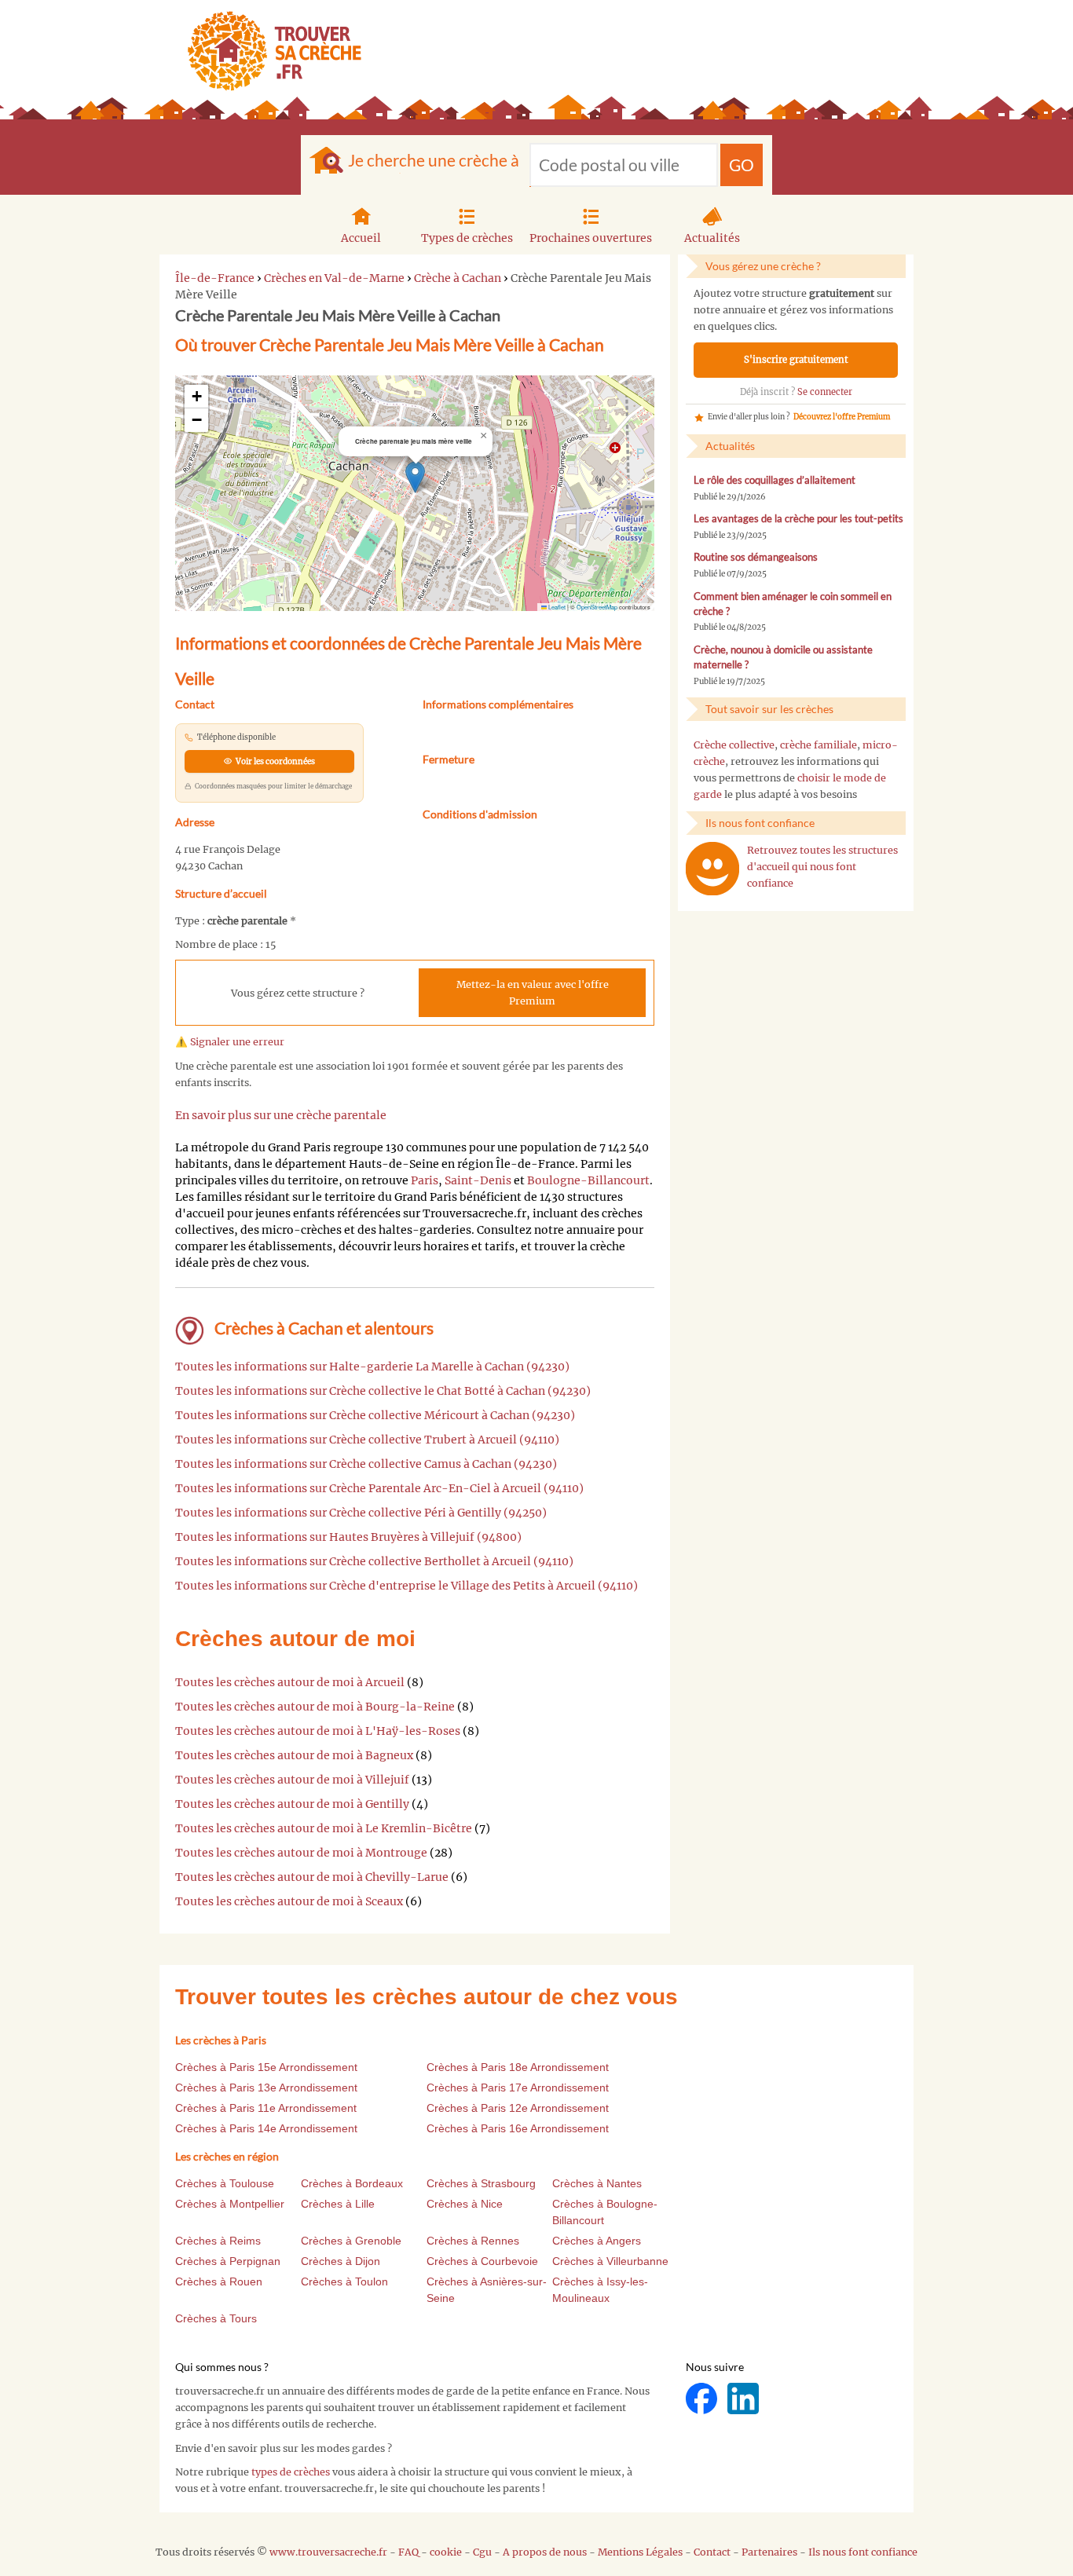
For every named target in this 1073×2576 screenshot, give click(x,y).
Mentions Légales (640, 2552)
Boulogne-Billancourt (588, 1180)
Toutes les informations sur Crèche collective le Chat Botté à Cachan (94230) (383, 1391)
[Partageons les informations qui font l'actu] (703, 2398)
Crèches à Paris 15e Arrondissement (266, 2067)
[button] (415, 477)
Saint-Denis (478, 1180)
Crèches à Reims (218, 2241)
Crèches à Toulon (344, 2281)
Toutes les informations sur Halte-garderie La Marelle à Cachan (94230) (372, 1367)
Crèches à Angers (597, 2241)
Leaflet (556, 607)
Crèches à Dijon (341, 2261)
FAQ (408, 2552)
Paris (425, 1180)
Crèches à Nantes (597, 2183)
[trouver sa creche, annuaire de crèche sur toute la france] (268, 51)
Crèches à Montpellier (230, 2204)
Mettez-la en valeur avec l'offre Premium (533, 993)
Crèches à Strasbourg (481, 2183)
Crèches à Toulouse (225, 2183)
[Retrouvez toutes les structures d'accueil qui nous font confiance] (712, 869)
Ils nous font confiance (863, 2552)
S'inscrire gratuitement (796, 360)
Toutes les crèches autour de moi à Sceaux (289, 1901)
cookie (446, 2552)
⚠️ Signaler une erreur (230, 1042)
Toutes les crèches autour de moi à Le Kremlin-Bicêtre (324, 1828)
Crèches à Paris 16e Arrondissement (518, 2128)
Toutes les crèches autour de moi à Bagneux (294, 1755)
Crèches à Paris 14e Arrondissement (266, 2128)
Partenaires (769, 2552)
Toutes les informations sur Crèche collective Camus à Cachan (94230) (366, 1464)
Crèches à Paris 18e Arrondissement (518, 2067)
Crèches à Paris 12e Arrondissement (518, 2108)
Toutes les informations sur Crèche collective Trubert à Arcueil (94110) (367, 1440)
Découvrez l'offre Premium (842, 417)
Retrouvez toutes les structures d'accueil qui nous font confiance (822, 867)
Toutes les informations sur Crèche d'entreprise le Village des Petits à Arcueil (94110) (406, 1586)
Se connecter (825, 392)
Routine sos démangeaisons (756, 557)
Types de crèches (467, 238)
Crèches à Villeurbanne (610, 2261)
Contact (712, 2552)
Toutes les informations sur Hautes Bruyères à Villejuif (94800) (348, 1537)
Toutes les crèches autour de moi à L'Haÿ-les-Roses (318, 1731)
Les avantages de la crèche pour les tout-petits (798, 519)
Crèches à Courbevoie (482, 2261)
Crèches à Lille (338, 2204)
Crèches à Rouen (219, 2281)
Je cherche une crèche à (434, 160)
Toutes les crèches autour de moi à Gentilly (292, 1804)
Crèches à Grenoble (351, 2241)
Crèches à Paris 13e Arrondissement (266, 2088)
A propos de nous (545, 2552)
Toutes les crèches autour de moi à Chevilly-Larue (312, 1877)
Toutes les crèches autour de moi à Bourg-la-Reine (315, 1707)
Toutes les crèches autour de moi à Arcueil (290, 1682)
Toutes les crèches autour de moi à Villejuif (292, 1780)
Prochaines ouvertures (591, 238)
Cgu (482, 2552)
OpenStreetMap (597, 607)
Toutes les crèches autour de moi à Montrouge (301, 1853)
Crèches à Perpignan (228, 2261)
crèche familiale (818, 745)
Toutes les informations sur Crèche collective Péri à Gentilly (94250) (361, 1513)
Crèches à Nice (465, 2204)
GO (742, 165)
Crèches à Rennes (473, 2241)
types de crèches (291, 2472)
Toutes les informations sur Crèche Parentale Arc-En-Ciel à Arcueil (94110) (379, 1488)
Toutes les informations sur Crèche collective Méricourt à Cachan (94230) (375, 1415)
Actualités (712, 238)
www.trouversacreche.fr (328, 2552)
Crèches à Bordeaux (352, 2183)
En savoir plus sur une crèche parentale (281, 1115)
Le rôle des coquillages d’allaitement (775, 480)
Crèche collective (734, 745)
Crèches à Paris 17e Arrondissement (518, 2088)
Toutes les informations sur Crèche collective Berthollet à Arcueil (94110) (374, 1561)
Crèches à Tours (216, 2318)
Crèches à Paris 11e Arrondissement (266, 2108)
